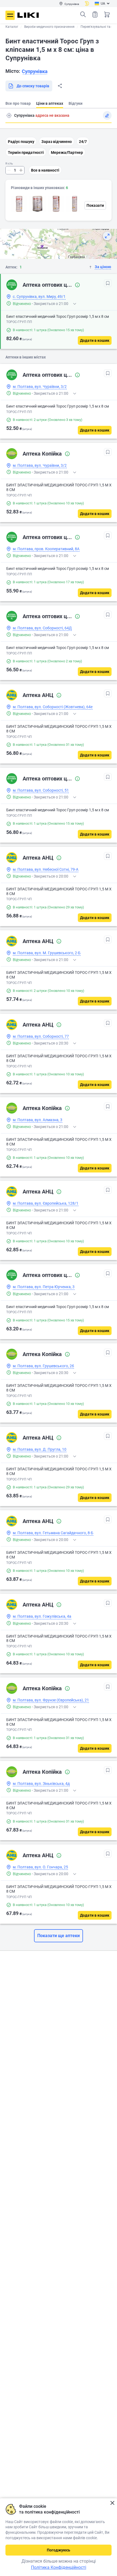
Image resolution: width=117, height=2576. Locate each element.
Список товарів (95, 14)
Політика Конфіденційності (59, 2567)
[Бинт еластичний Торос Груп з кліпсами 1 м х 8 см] (19, 204)
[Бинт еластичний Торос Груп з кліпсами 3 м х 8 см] (38, 204)
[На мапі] (107, 236)
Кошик (107, 14)
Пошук (83, 14)
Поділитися (60, 86)
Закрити (112, 2503)
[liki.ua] (28, 15)
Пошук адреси (9, 115)
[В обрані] (108, 283)
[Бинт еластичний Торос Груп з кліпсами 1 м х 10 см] (75, 204)
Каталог (12, 27)
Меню (10, 15)
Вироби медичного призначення (49, 27)
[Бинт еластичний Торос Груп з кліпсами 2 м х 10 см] (56, 204)
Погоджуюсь (59, 2550)
